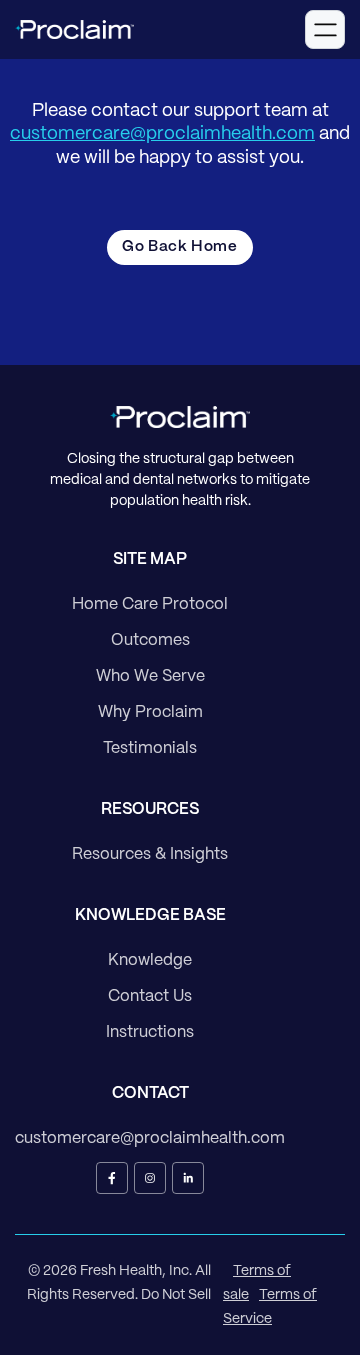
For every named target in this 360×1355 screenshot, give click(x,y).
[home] (74, 30)
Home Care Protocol (150, 604)
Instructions (150, 1032)
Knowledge (150, 960)
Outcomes (150, 640)
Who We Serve (150, 676)
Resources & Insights (150, 854)
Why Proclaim (150, 712)
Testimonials (150, 748)
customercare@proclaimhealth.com (162, 134)
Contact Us (150, 996)
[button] (325, 29)
